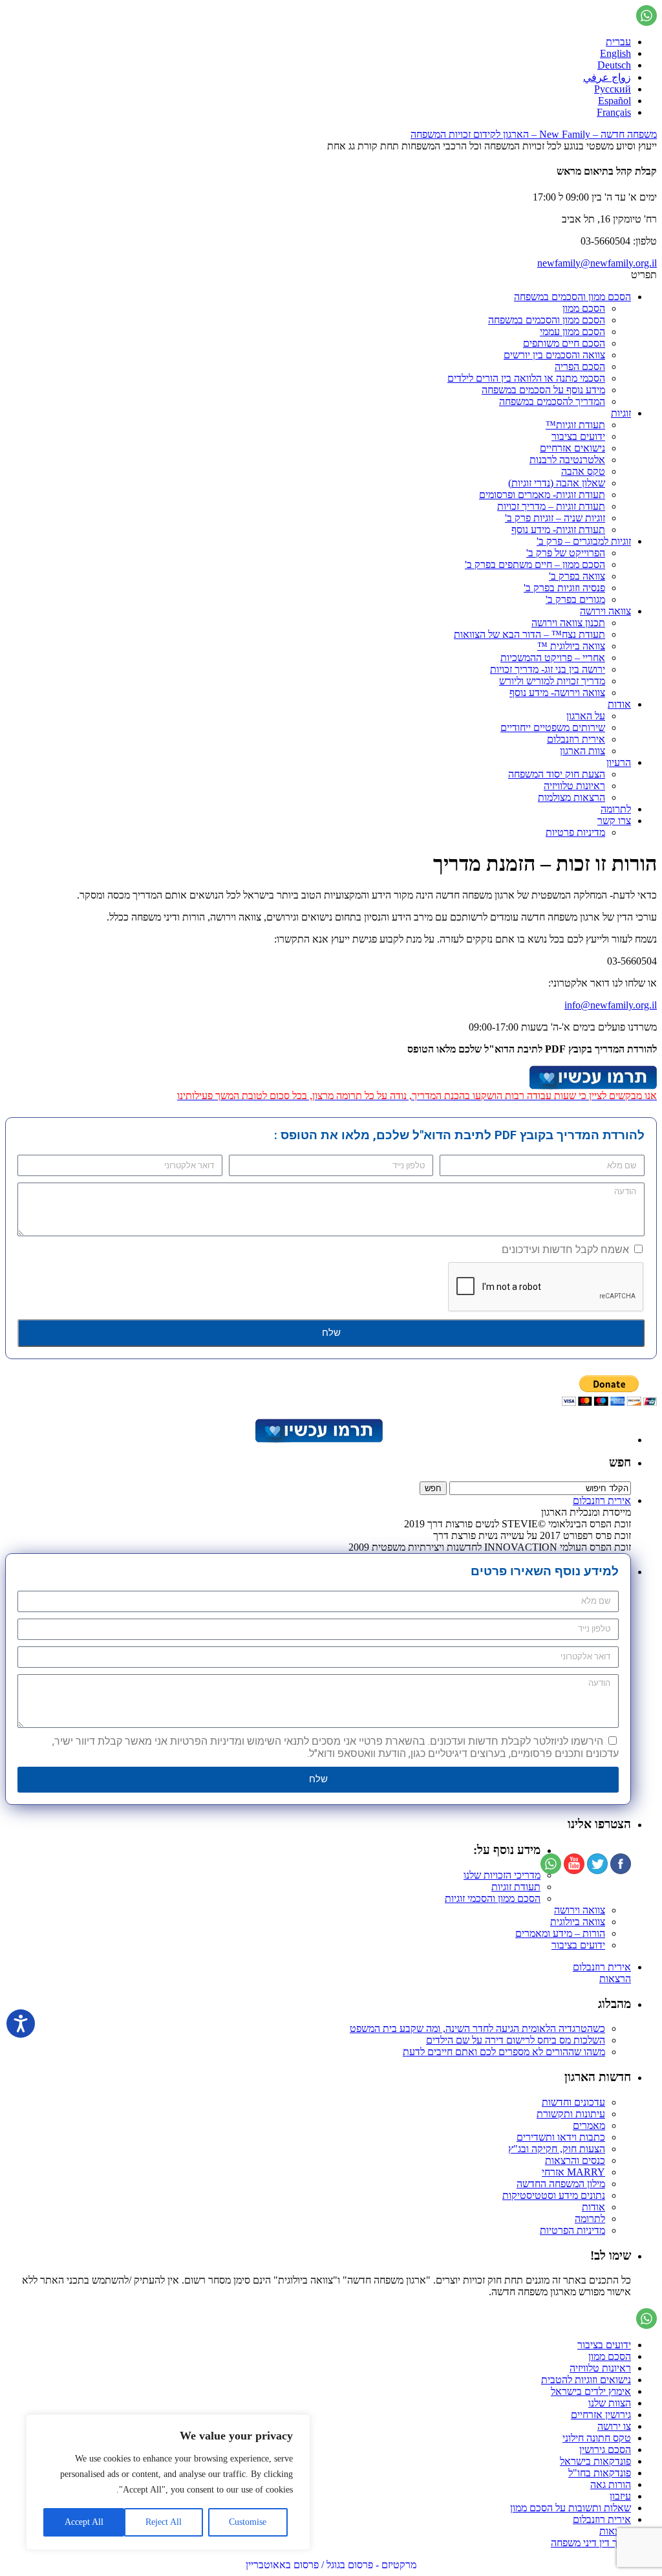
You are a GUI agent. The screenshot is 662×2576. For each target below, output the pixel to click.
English (615, 53)
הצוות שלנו (610, 2403)
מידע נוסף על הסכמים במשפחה (543, 390)
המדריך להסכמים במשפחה (552, 401)
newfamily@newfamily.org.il (597, 263)
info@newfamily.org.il (611, 1005)
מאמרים (589, 2125)
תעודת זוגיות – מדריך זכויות (551, 506)
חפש (620, 1462)
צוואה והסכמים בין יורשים (554, 355)
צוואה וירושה (605, 611)
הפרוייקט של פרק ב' (566, 553)
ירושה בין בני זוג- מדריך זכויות (548, 669)
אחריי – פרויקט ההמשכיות (553, 658)
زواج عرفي (607, 77)
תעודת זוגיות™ (575, 425)
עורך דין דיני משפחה (591, 2543)
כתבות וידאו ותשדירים (561, 2137)
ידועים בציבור (578, 436)
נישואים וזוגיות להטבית (586, 2380)
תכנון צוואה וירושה (568, 623)
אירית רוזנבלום (576, 739)
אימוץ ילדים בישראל (591, 2391)
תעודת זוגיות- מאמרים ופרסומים (542, 495)
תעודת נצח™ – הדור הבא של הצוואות (529, 634)
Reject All (164, 2522)
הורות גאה (611, 2484)
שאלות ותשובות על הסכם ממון (571, 2508)
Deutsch (614, 65)
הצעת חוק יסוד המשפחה (557, 774)
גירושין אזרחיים (601, 2415)
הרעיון (619, 762)
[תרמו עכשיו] (318, 1440)
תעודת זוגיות (516, 1887)
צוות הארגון (582, 751)
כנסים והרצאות (575, 2160)
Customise (248, 2522)
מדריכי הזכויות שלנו (502, 1875)
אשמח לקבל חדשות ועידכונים (565, 1250)
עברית (618, 42)
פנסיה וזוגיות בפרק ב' (564, 588)
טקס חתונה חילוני (597, 2438)
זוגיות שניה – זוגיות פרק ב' (555, 518)
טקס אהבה (583, 471)
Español (614, 101)
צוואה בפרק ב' (577, 576)
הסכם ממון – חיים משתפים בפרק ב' (535, 564)
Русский (613, 89)
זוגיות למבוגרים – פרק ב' (584, 541)
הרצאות (615, 1979)
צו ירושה (614, 2426)
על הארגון (586, 716)
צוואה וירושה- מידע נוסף (557, 693)
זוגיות (621, 413)
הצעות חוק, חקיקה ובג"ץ (557, 2149)
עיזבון (620, 2496)
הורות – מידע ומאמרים (560, 1933)
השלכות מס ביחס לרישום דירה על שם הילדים (516, 2040)
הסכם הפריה (580, 366)
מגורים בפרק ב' (575, 599)
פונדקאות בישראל (595, 2461)
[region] (168, 2482)
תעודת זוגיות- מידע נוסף (558, 529)
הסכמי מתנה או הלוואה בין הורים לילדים (526, 378)
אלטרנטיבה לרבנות (567, 460)
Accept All (84, 2522)
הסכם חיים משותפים (564, 343)
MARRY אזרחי (573, 2172)
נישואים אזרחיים (572, 448)
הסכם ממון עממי (572, 332)
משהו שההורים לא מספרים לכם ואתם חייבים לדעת (504, 2052)
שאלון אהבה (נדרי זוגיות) (557, 483)
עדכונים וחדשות (573, 2102)
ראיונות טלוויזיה (574, 786)
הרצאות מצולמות (571, 797)
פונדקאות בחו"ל (600, 2473)
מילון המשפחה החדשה (561, 2184)
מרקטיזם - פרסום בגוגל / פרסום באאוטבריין (331, 2565)
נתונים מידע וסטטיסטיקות (554, 2195)
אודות (619, 704)
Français (614, 112)
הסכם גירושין (605, 2450)
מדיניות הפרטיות (572, 2230)
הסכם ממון (584, 308)
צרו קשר (614, 821)
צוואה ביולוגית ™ (571, 646)
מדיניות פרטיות (575, 832)
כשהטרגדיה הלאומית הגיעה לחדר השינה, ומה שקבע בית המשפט (477, 2028)
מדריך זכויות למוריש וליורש (552, 681)
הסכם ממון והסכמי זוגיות (493, 1898)
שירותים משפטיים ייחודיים (553, 727)
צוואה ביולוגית (578, 1922)
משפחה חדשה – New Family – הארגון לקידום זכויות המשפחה (534, 134)
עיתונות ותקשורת (571, 2114)
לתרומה (616, 809)
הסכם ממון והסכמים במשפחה (572, 297)
